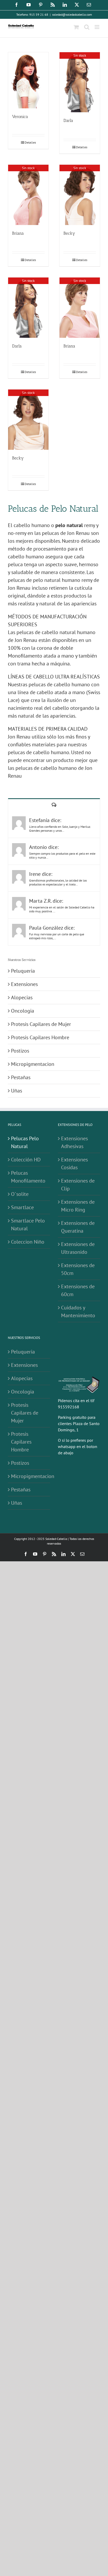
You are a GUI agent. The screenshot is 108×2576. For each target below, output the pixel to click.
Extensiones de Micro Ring (78, 1206)
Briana (18, 233)
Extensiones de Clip (78, 1185)
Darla (68, 120)
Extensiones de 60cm (78, 1290)
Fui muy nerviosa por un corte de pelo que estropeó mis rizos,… (57, 936)
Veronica (20, 117)
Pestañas (21, 1077)
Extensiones (24, 984)
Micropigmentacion (33, 1064)
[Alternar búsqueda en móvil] (87, 27)
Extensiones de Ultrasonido (78, 1248)
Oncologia (23, 1011)
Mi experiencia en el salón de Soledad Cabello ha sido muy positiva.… (62, 909)
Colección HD (26, 1160)
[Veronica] (28, 80)
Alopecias (22, 997)
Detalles (30, 142)
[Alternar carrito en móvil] (76, 27)
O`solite (20, 1194)
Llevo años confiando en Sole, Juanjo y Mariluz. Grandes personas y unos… (60, 829)
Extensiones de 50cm (78, 1269)
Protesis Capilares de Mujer (41, 1024)
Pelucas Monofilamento (28, 1177)
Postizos (20, 1051)
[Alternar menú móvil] (97, 27)
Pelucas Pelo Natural (25, 1142)
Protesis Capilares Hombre (40, 1037)
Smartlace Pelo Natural (28, 1225)
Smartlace (22, 1207)
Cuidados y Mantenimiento (78, 1311)
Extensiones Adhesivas (74, 1142)
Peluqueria (23, 971)
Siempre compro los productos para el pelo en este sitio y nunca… (62, 855)
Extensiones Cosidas (74, 1163)
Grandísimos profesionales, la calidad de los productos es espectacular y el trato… (58, 882)
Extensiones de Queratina (78, 1227)
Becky (69, 233)
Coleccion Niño (28, 1242)
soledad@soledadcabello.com (72, 14)
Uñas (17, 1091)
